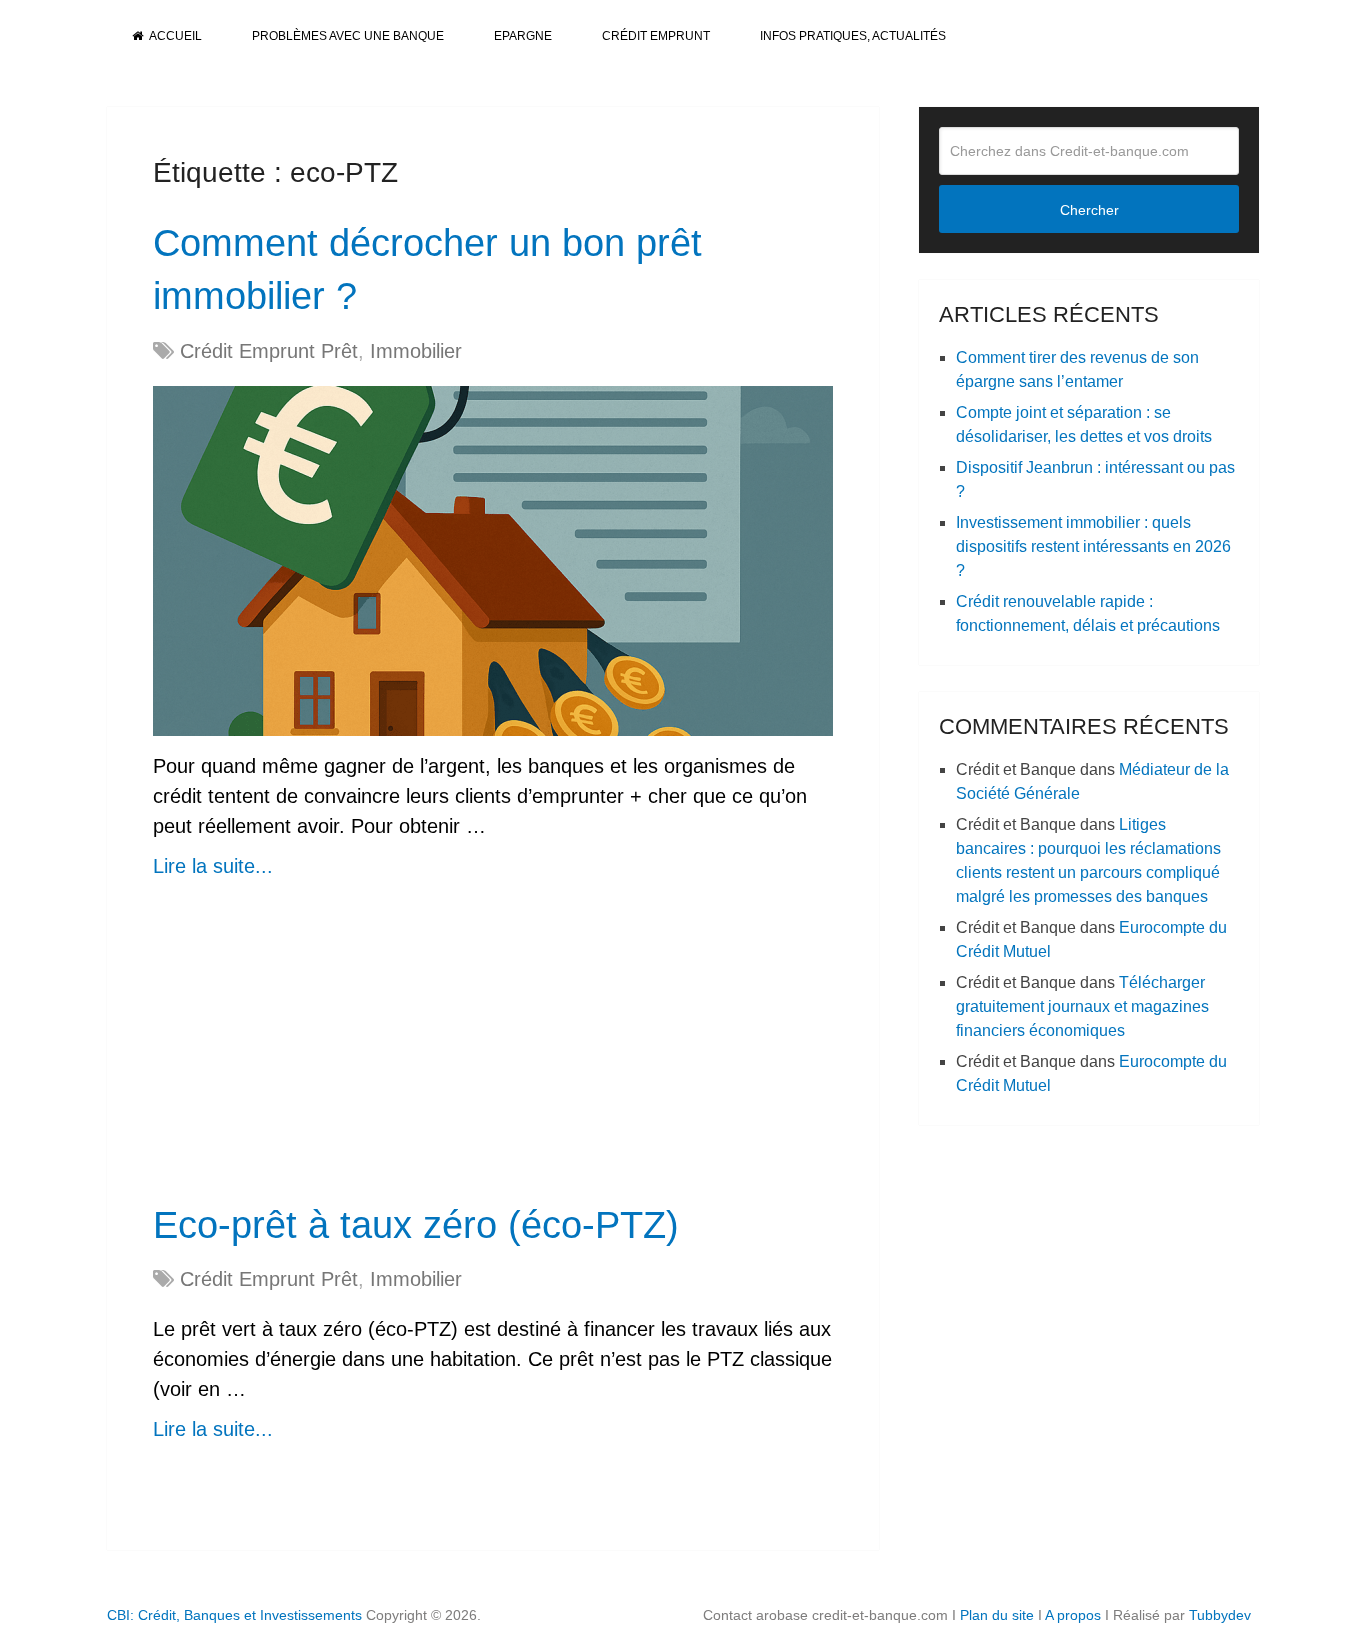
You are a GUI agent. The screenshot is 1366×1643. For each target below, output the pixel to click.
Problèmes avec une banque (348, 36)
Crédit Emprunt (656, 36)
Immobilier (416, 351)
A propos (1073, 1615)
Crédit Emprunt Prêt (269, 351)
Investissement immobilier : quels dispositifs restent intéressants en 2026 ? (1093, 546)
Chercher (1089, 210)
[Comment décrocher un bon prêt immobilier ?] (493, 561)
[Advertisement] (493, 1051)
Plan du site (997, 1615)
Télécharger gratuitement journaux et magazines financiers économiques (1082, 1006)
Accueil (174, 36)
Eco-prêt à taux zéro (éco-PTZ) (416, 1225)
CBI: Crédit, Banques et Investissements (234, 1615)
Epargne (523, 36)
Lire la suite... (213, 866)
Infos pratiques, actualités (853, 36)
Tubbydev (1220, 1615)
